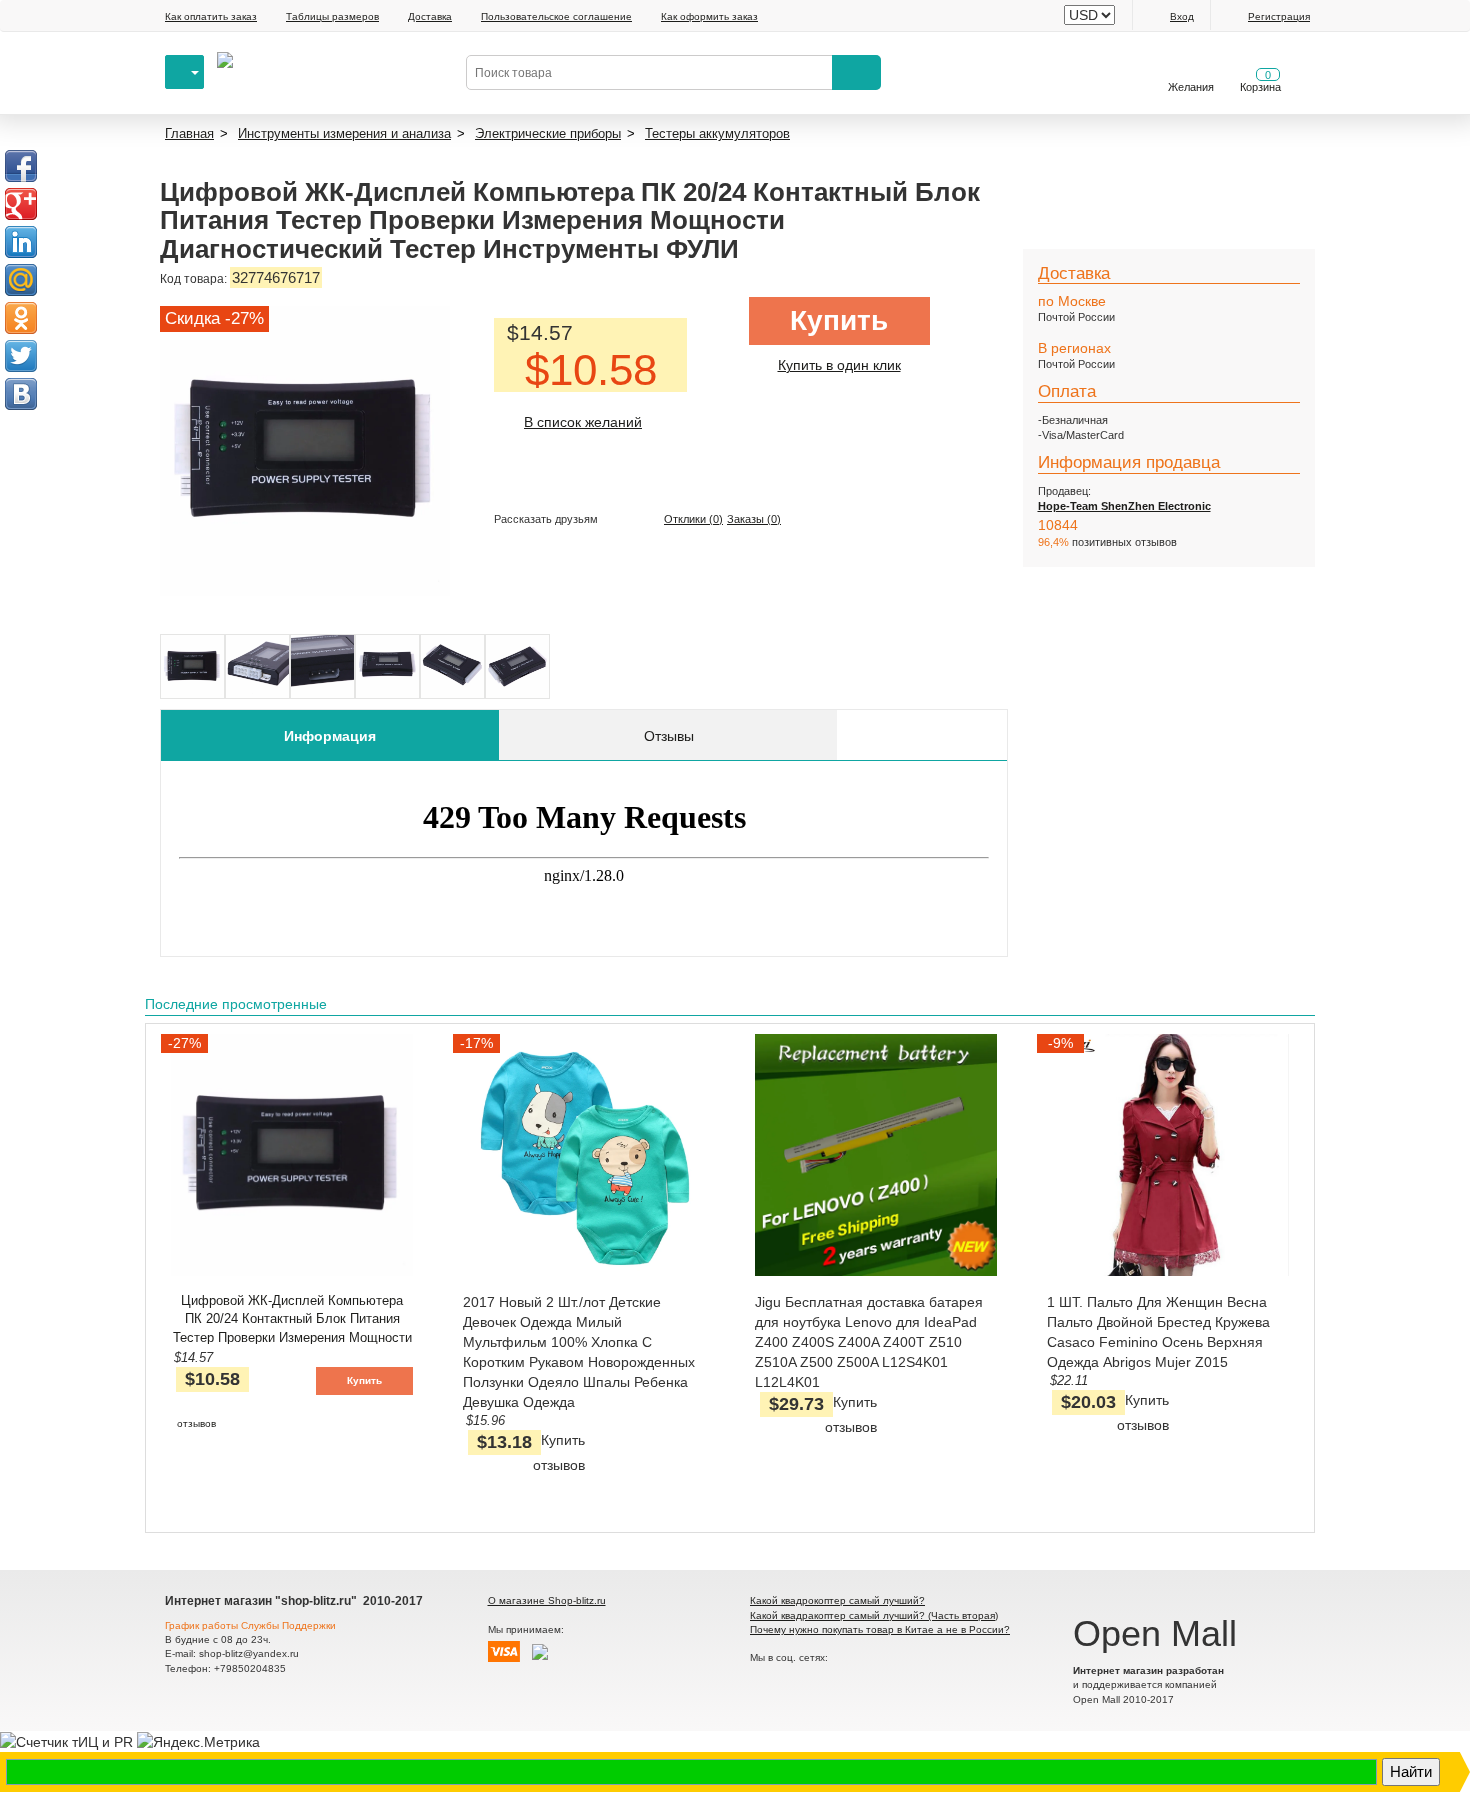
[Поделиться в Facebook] (21, 166)
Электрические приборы (548, 133)
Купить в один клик (839, 365)
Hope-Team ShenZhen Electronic (1124, 506)
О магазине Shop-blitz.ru (547, 1600)
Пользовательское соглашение (556, 16)
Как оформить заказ (709, 16)
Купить (839, 320)
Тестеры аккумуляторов (717, 133)
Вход (1182, 16)
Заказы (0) (754, 519)
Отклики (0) (693, 519)
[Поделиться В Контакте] (21, 394)
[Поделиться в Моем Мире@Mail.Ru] (21, 280)
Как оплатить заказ (211, 16)
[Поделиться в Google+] (21, 204)
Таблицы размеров (332, 16)
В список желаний (583, 422)
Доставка (430, 16)
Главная (189, 133)
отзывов (196, 1423)
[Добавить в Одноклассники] (21, 318)
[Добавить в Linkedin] (21, 242)
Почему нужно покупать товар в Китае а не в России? (880, 1629)
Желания (1191, 87)
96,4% (1053, 542)
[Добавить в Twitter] (21, 356)
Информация (330, 736)
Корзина (1260, 81)
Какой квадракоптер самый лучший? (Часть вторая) (874, 1615)
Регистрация (1279, 16)
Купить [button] (364, 1380)
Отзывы (669, 736)
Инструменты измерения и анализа (344, 133)
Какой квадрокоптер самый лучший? (837, 1600)
